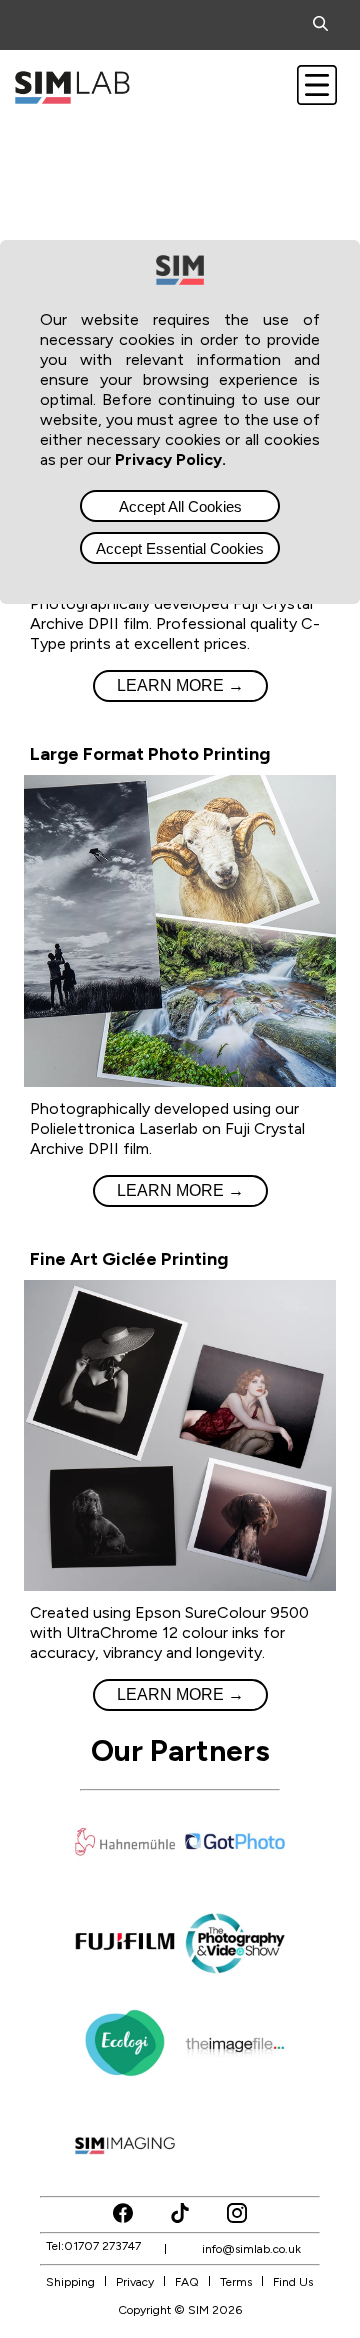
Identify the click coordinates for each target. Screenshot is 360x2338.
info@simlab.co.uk (251, 2249)
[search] (324, 25)
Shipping (70, 2282)
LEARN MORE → (180, 685)
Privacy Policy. (170, 459)
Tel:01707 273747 (93, 2246)
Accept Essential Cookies (180, 548)
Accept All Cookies (180, 506)
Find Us (293, 2282)
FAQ (187, 2282)
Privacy (135, 2282)
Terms (236, 2282)
